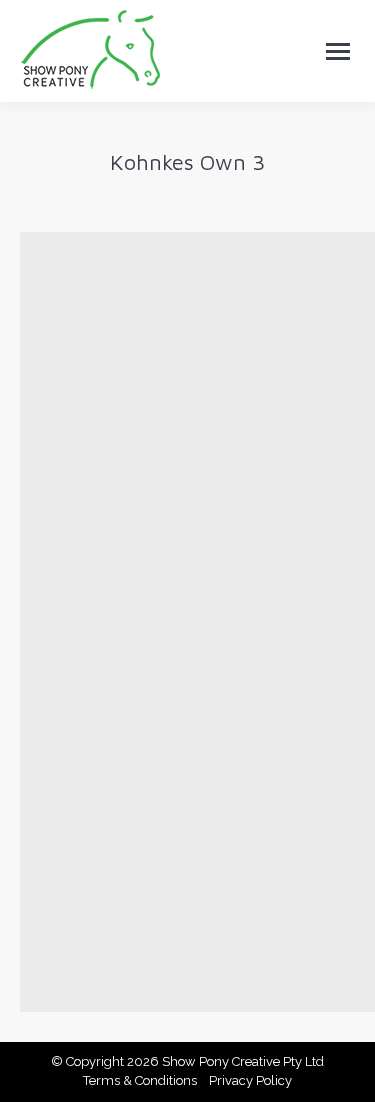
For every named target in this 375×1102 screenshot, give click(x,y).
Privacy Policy (250, 1080)
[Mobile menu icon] (338, 51)
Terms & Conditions (140, 1080)
